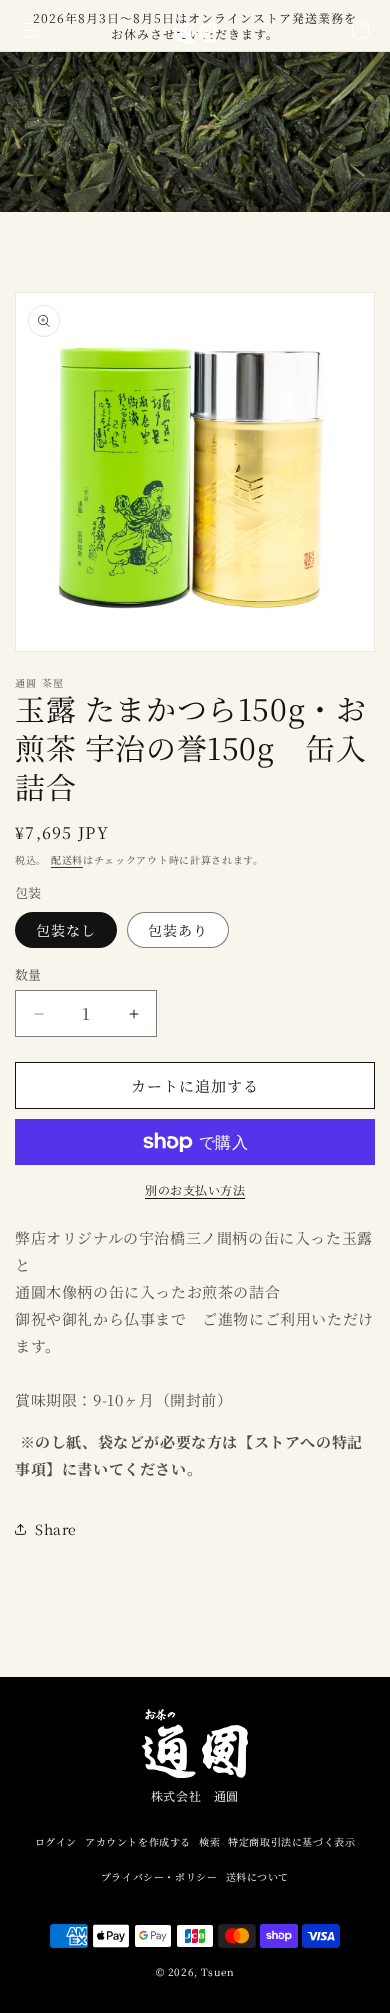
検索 (209, 1841)
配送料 (67, 859)
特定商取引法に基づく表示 (291, 1841)
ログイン (56, 1841)
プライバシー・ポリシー (159, 1876)
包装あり (178, 930)
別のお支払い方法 (195, 1189)
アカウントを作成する (138, 1841)
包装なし (66, 930)
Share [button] (56, 1529)
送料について (258, 1876)
